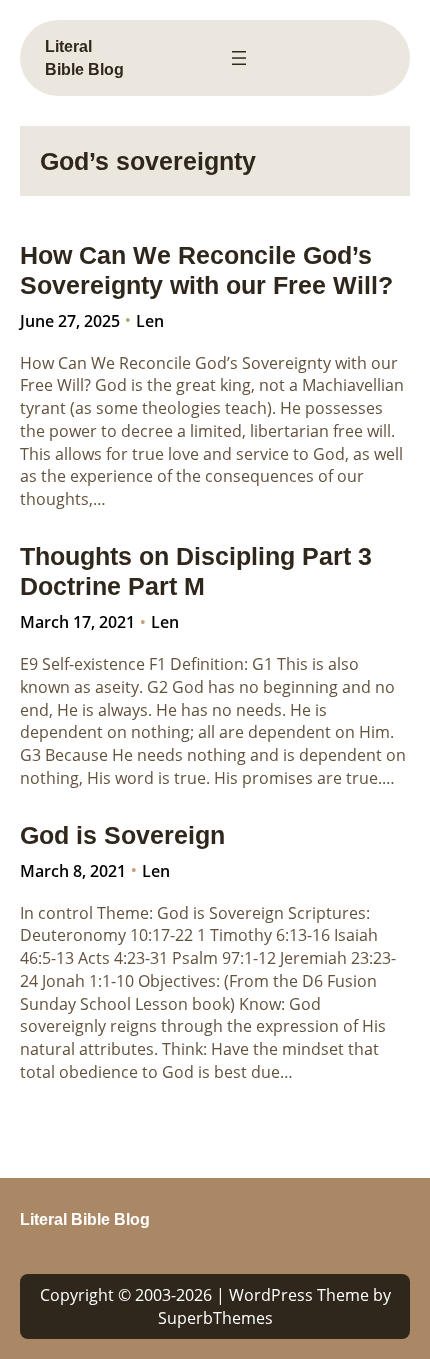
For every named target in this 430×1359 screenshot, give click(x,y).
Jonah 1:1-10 (88, 981)
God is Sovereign (122, 835)
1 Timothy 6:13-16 (263, 935)
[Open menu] (239, 58)
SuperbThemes (215, 1318)
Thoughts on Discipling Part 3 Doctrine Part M (196, 571)
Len (150, 321)
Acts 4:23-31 (123, 958)
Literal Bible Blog (85, 1219)
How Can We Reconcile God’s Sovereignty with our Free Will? (206, 270)
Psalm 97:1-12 (224, 958)
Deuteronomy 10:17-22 (106, 935)
